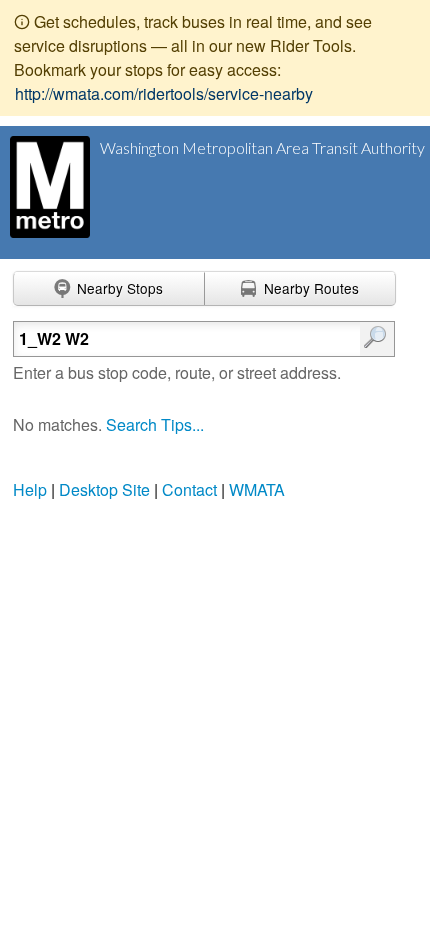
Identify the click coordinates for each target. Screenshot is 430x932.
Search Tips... (155, 424)
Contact (189, 489)
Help (30, 489)
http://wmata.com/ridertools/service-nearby (164, 93)
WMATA (257, 489)
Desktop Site (104, 489)
